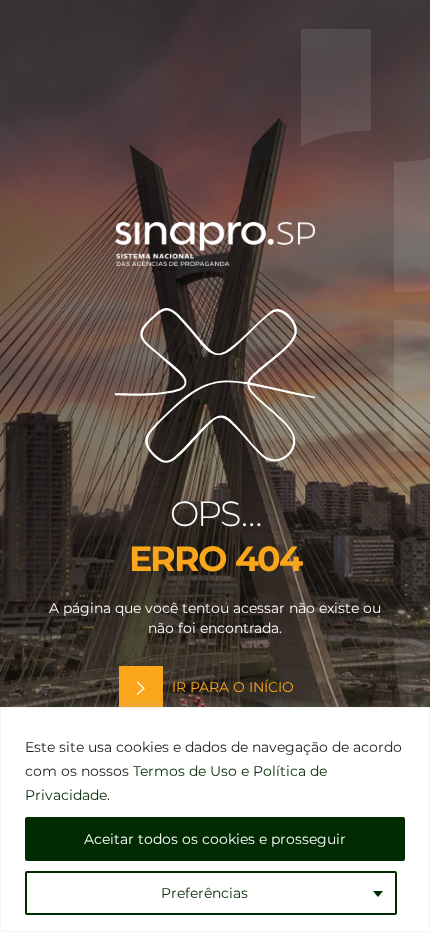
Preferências (204, 893)
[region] (215, 819)
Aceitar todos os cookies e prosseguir (215, 839)
